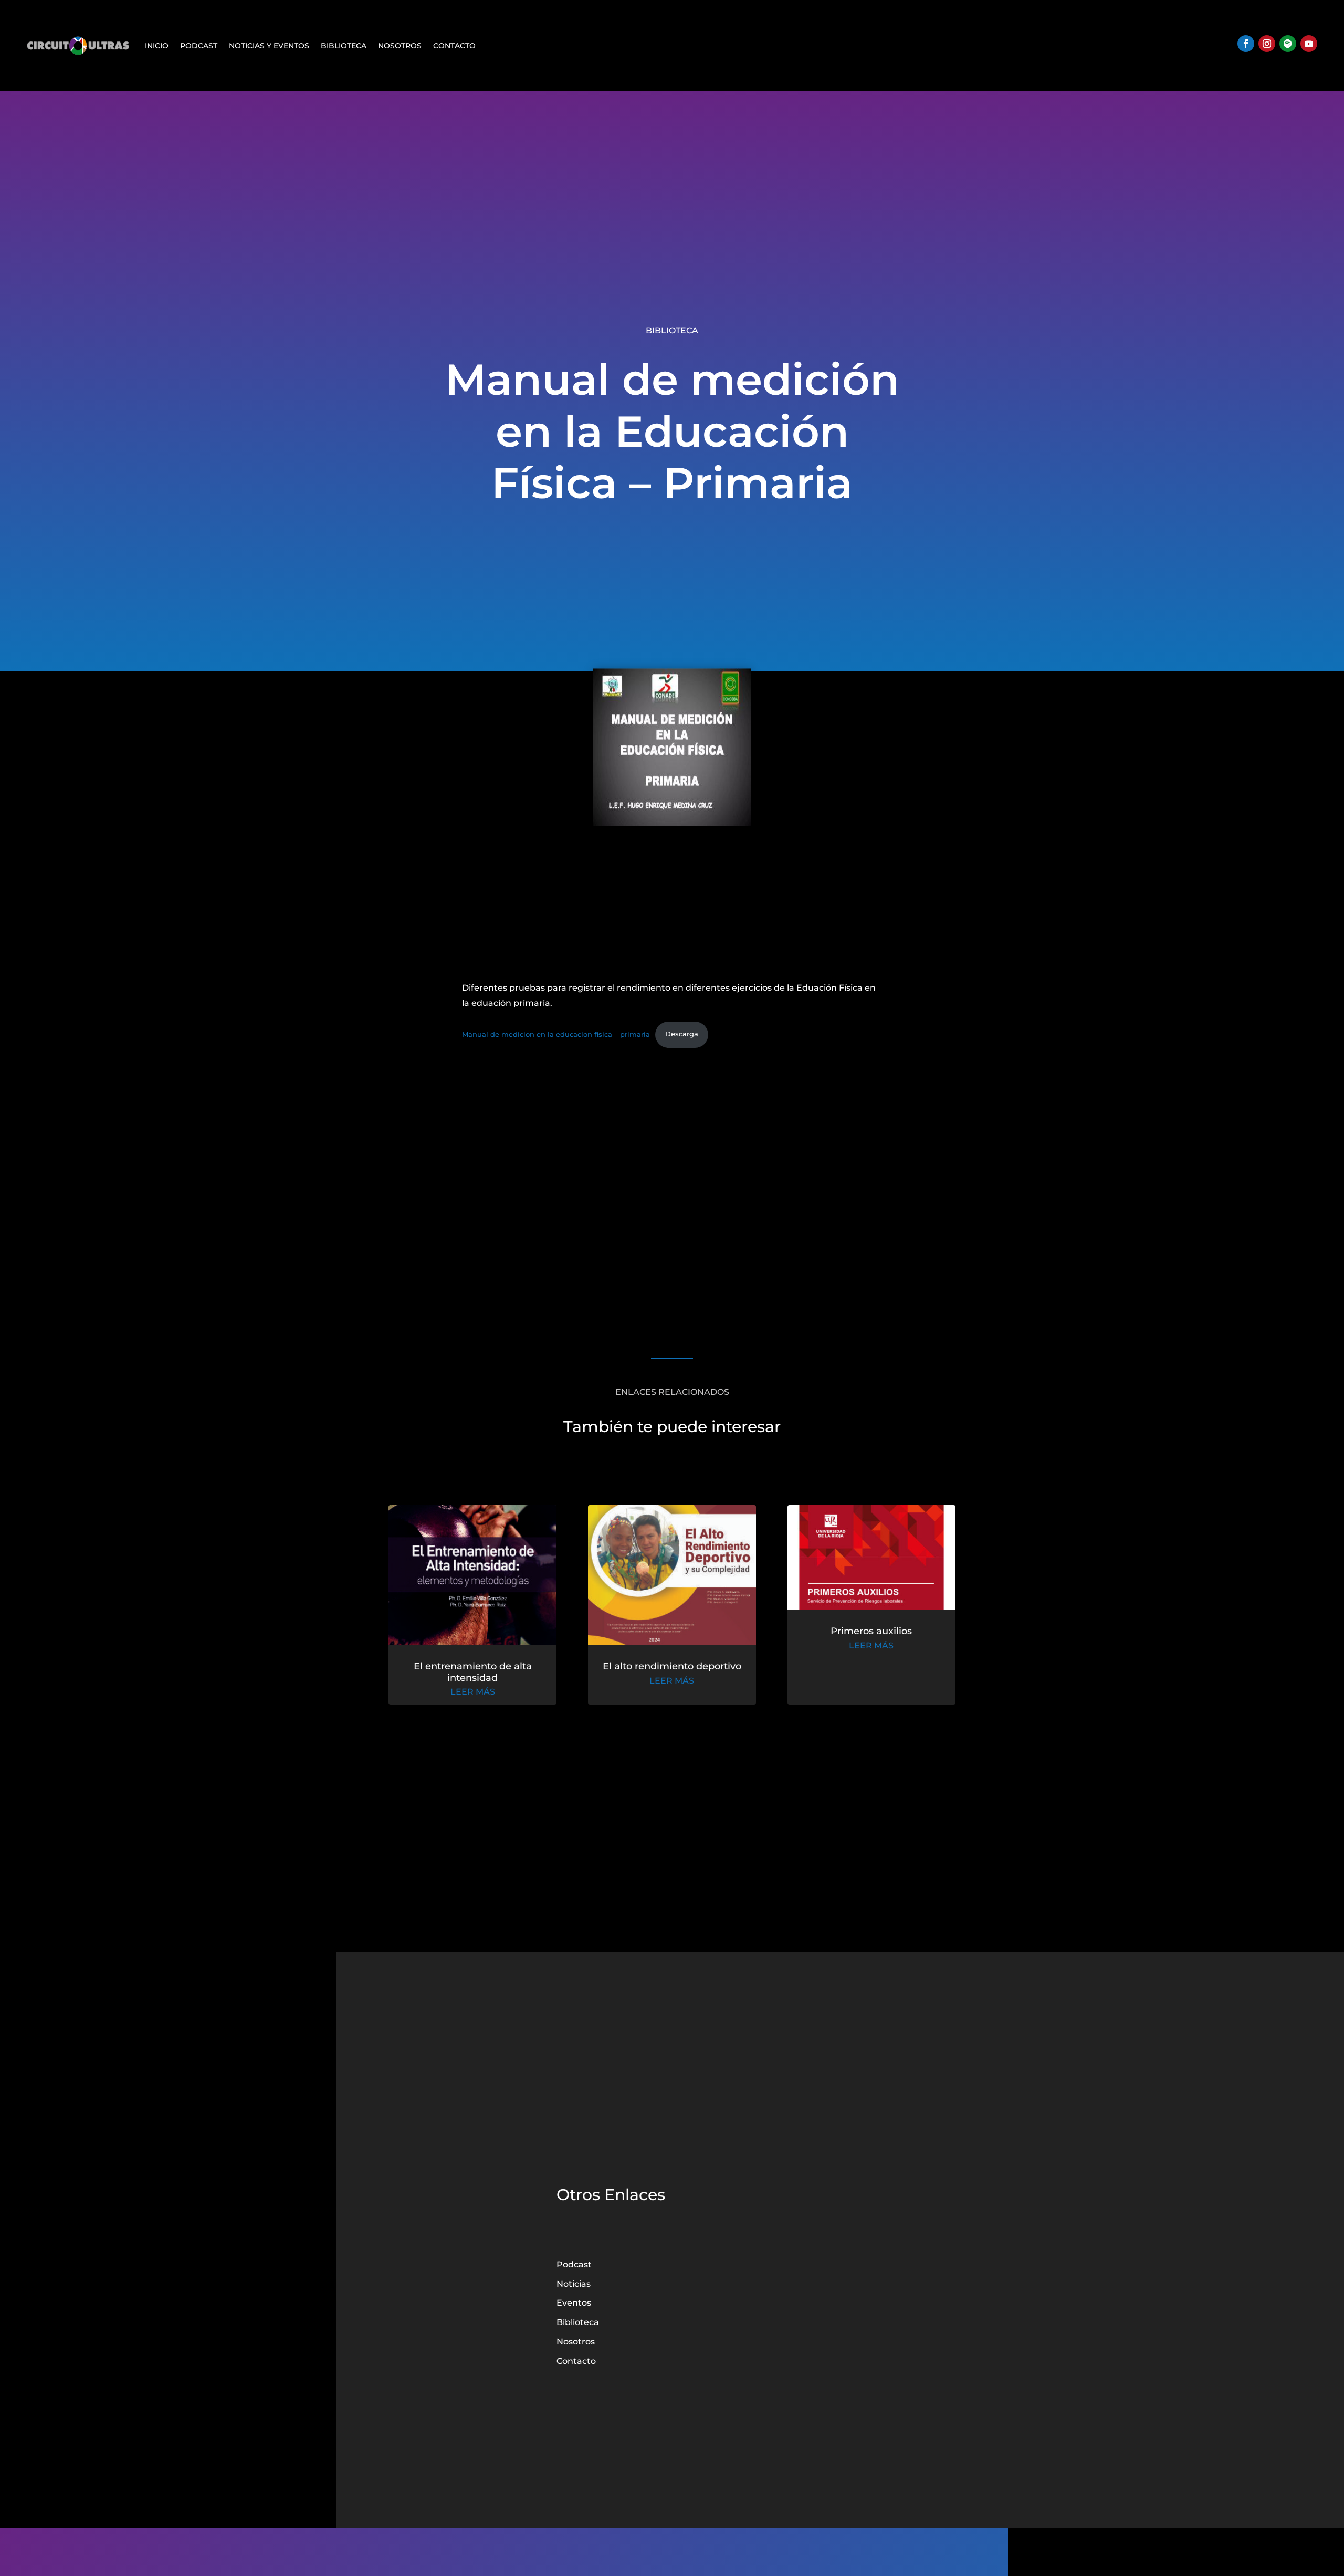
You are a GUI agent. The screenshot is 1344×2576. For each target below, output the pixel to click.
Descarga (682, 1034)
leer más (473, 1692)
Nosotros (400, 46)
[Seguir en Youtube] (1309, 44)
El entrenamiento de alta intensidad (473, 1672)
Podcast (199, 46)
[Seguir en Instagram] (1267, 44)
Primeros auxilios (871, 1631)
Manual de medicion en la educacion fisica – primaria (556, 1034)
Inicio (157, 46)
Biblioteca (344, 46)
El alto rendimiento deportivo (672, 1666)
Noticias (574, 2284)
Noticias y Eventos (269, 46)
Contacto (454, 46)
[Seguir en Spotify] (1288, 44)
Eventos (574, 2303)
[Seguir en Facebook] (1246, 44)
